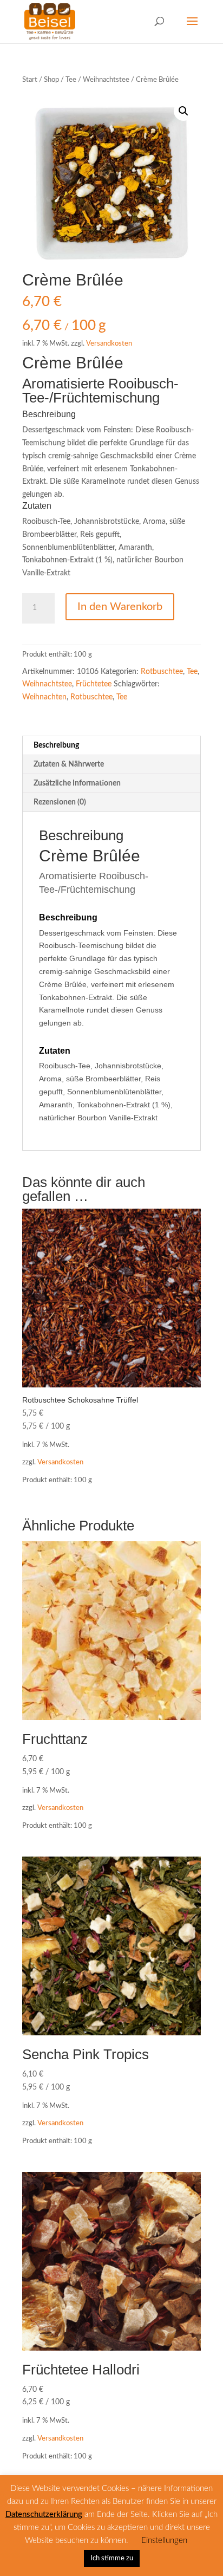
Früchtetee (94, 684)
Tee (71, 80)
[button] (183, 111)
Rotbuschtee (162, 672)
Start (30, 80)
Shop (51, 80)
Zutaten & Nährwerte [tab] (69, 764)
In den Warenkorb (120, 607)
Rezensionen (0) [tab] (60, 802)
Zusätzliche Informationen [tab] (77, 783)
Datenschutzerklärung (44, 2515)
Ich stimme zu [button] (112, 2558)
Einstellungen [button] (164, 2541)
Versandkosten (109, 343)
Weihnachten (44, 697)
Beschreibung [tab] (56, 745)
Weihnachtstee (106, 80)
